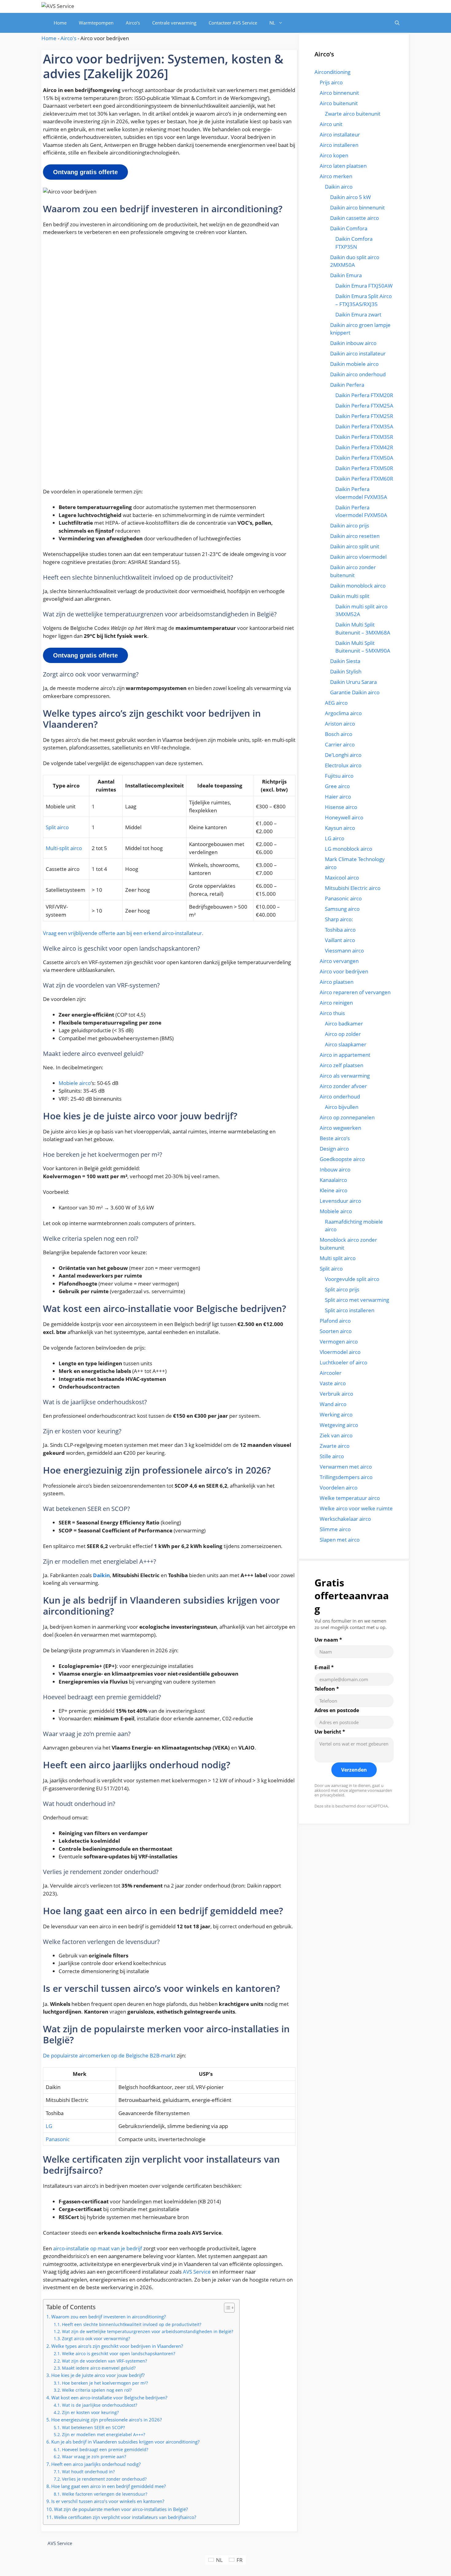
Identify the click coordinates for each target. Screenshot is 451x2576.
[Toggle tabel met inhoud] (226, 2308)
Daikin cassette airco (355, 218)
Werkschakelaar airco (345, 1519)
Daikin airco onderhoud (358, 374)
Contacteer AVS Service (233, 23)
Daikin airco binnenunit (357, 207)
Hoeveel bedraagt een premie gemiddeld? (105, 2449)
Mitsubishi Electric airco (353, 888)
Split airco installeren (350, 1310)
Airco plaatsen (337, 982)
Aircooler (331, 1373)
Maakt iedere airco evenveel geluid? (99, 2368)
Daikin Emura (346, 275)
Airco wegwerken (340, 1128)
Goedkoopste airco (342, 1159)
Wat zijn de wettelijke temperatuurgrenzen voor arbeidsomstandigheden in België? (148, 2331)
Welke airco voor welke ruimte (356, 1508)
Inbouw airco (335, 1169)
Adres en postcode (337, 1710)
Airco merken (336, 176)
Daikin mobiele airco (354, 364)
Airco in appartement (345, 1055)
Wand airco (333, 1404)
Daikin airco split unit (355, 546)
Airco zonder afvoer (343, 1086)
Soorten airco (336, 1331)
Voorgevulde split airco (352, 1279)
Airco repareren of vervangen (355, 992)
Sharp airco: (339, 919)
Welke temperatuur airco (350, 1498)
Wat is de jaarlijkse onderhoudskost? (100, 2405)
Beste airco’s (335, 1138)
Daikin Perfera (347, 385)
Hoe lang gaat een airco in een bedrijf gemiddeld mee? (108, 2486)
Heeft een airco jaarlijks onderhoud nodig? (96, 2464)
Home (60, 23)
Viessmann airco (344, 951)
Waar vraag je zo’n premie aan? (94, 2457)
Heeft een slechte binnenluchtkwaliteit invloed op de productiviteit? (132, 2324)
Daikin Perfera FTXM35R (364, 437)
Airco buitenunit (339, 103)
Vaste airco (333, 1383)
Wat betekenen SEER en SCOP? (93, 2427)
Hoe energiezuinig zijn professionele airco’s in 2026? (106, 2420)
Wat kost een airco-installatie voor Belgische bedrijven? (109, 2398)
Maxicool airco (342, 878)
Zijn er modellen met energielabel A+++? (104, 2434)
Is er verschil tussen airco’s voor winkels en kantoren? (108, 2501)
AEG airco (336, 703)
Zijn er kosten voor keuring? (90, 2412)
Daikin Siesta (345, 661)
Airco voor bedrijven (344, 971)
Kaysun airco (340, 828)
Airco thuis (332, 1013)
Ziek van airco (336, 1435)
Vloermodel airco (340, 1352)
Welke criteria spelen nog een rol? (97, 2390)
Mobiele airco (75, 1083)
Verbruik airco (336, 1394)
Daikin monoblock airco (358, 586)
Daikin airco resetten (355, 536)
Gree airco (337, 786)
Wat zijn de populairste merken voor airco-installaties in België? (121, 2509)
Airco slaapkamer (346, 1044)
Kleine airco (333, 1190)
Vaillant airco (340, 940)
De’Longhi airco (343, 755)
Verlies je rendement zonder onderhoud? (104, 2479)
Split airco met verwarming (357, 1300)
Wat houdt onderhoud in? (88, 2472)
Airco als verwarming (345, 1076)
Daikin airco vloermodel (358, 557)
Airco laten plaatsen (343, 166)
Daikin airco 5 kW (351, 197)
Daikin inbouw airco (353, 343)
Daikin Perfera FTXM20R (364, 395)
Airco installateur (340, 134)
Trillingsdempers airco (346, 1477)
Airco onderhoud (340, 1096)
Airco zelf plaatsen (341, 1065)
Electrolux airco (343, 765)
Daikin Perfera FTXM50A (364, 458)
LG (49, 2126)
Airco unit (331, 124)
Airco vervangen (339, 961)
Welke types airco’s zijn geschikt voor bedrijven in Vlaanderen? (117, 2346)
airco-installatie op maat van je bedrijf (98, 2248)
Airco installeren (339, 145)
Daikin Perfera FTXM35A (364, 426)
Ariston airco (340, 724)
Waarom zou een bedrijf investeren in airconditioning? (108, 2317)
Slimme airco (335, 1529)
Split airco (57, 827)
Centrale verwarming (174, 23)
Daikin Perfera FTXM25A (364, 406)
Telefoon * (327, 1689)
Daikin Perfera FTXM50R (364, 468)
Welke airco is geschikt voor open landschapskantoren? (119, 2354)
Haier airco (338, 797)
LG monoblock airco (349, 849)
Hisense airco (341, 807)
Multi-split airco (64, 848)
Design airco (334, 1149)
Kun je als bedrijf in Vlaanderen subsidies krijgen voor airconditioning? (125, 2442)
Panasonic (58, 2139)
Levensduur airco (340, 1201)
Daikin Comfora (349, 228)
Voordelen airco (339, 1487)
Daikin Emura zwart (358, 314)
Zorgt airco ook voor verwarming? (96, 2338)
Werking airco (336, 1414)
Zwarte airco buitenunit (353, 114)
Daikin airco (339, 187)
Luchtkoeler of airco (343, 1362)
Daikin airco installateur (358, 353)
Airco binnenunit (339, 93)
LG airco (335, 838)
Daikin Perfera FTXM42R (364, 447)
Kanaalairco (333, 1180)
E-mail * (324, 1667)
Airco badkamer (344, 1023)
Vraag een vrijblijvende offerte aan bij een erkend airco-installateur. (123, 933)
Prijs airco (331, 82)
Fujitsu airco (339, 776)
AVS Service (197, 2272)
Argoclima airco (343, 713)
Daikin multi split (350, 596)
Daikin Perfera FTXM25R (364, 416)
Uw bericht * (330, 1732)
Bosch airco (339, 734)
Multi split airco (338, 1258)
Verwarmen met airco (346, 1467)
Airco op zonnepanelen (347, 1117)
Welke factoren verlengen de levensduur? (105, 2494)
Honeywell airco (344, 817)
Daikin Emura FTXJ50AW (364, 286)
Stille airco (332, 1456)
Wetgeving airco (339, 1425)
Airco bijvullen (342, 1107)
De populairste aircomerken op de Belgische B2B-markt (109, 2055)
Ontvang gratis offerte (85, 172)
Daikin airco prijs (350, 525)
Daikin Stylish (346, 671)
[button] (397, 23)
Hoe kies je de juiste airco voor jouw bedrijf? (98, 2375)
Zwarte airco (335, 1446)
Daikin (101, 1575)
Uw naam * (328, 1640)
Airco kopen (334, 155)
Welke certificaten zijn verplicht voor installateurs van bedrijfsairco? (125, 2517)
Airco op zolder (343, 1034)
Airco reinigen (336, 1003)
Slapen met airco (340, 1540)
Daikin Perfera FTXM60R (364, 479)
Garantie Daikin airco (355, 692)
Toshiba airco (340, 930)
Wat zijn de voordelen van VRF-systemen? (104, 2361)
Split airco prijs (342, 1289)
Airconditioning (332, 72)
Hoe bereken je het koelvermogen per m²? (105, 2383)
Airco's (68, 38)
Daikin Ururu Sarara (353, 682)
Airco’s (133, 23)
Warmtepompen (96, 23)
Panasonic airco (343, 898)
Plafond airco (335, 1321)
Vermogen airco (339, 1342)
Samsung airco (342, 909)
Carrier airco (340, 744)
